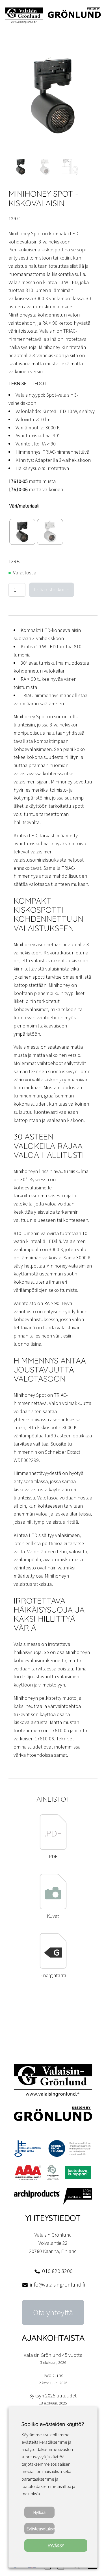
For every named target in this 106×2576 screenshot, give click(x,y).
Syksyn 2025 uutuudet (53, 2396)
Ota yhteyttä (53, 2313)
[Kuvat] (53, 1908)
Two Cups (53, 2375)
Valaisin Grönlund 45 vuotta (53, 2355)
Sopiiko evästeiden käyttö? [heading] (53, 2424)
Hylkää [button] (39, 2512)
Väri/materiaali (24, 506)
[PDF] (53, 1848)
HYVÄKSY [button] (56, 2546)
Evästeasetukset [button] (41, 2529)
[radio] (22, 532)
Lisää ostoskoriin (52, 589)
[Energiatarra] (53, 1967)
